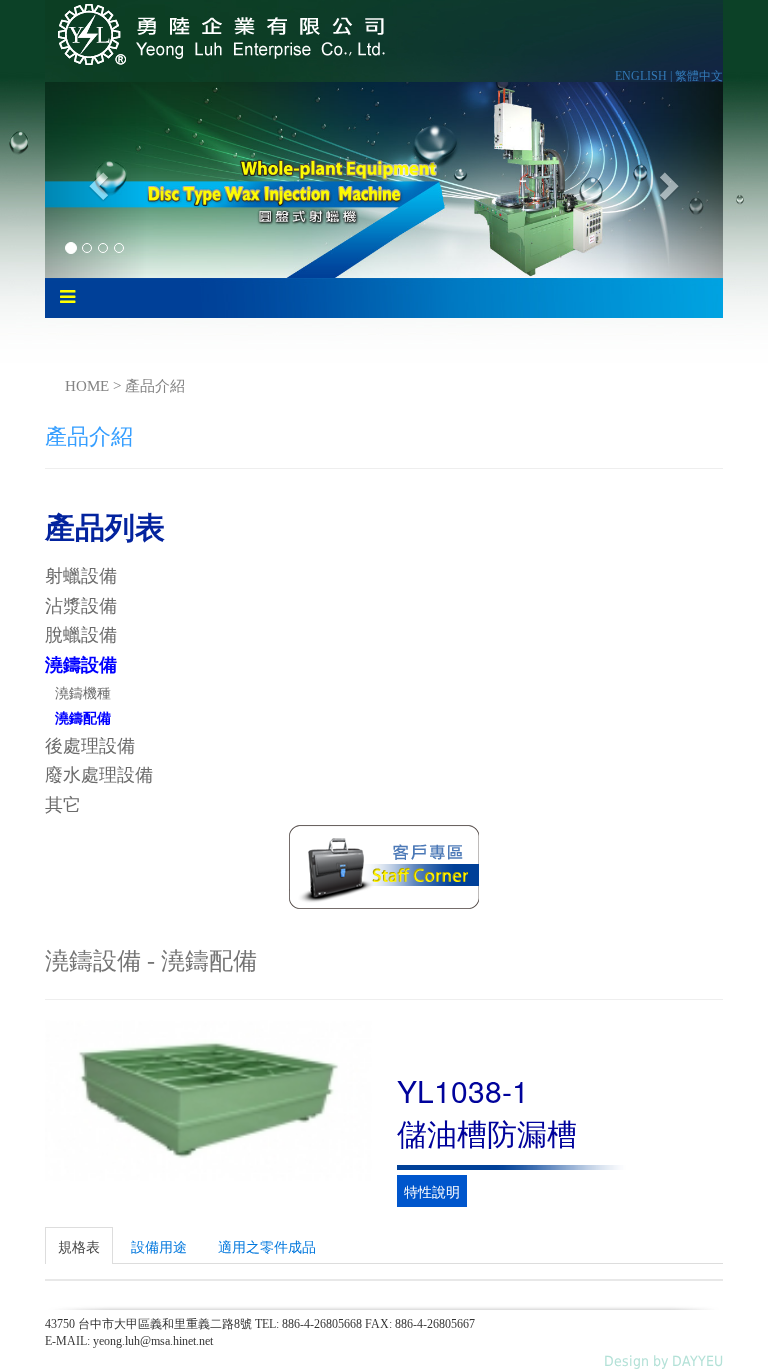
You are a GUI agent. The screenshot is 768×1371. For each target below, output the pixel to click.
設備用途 (159, 1246)
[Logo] (218, 32)
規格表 (79, 1246)
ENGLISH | (645, 76)
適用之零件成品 (267, 1246)
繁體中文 (699, 76)
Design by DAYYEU (663, 1361)
